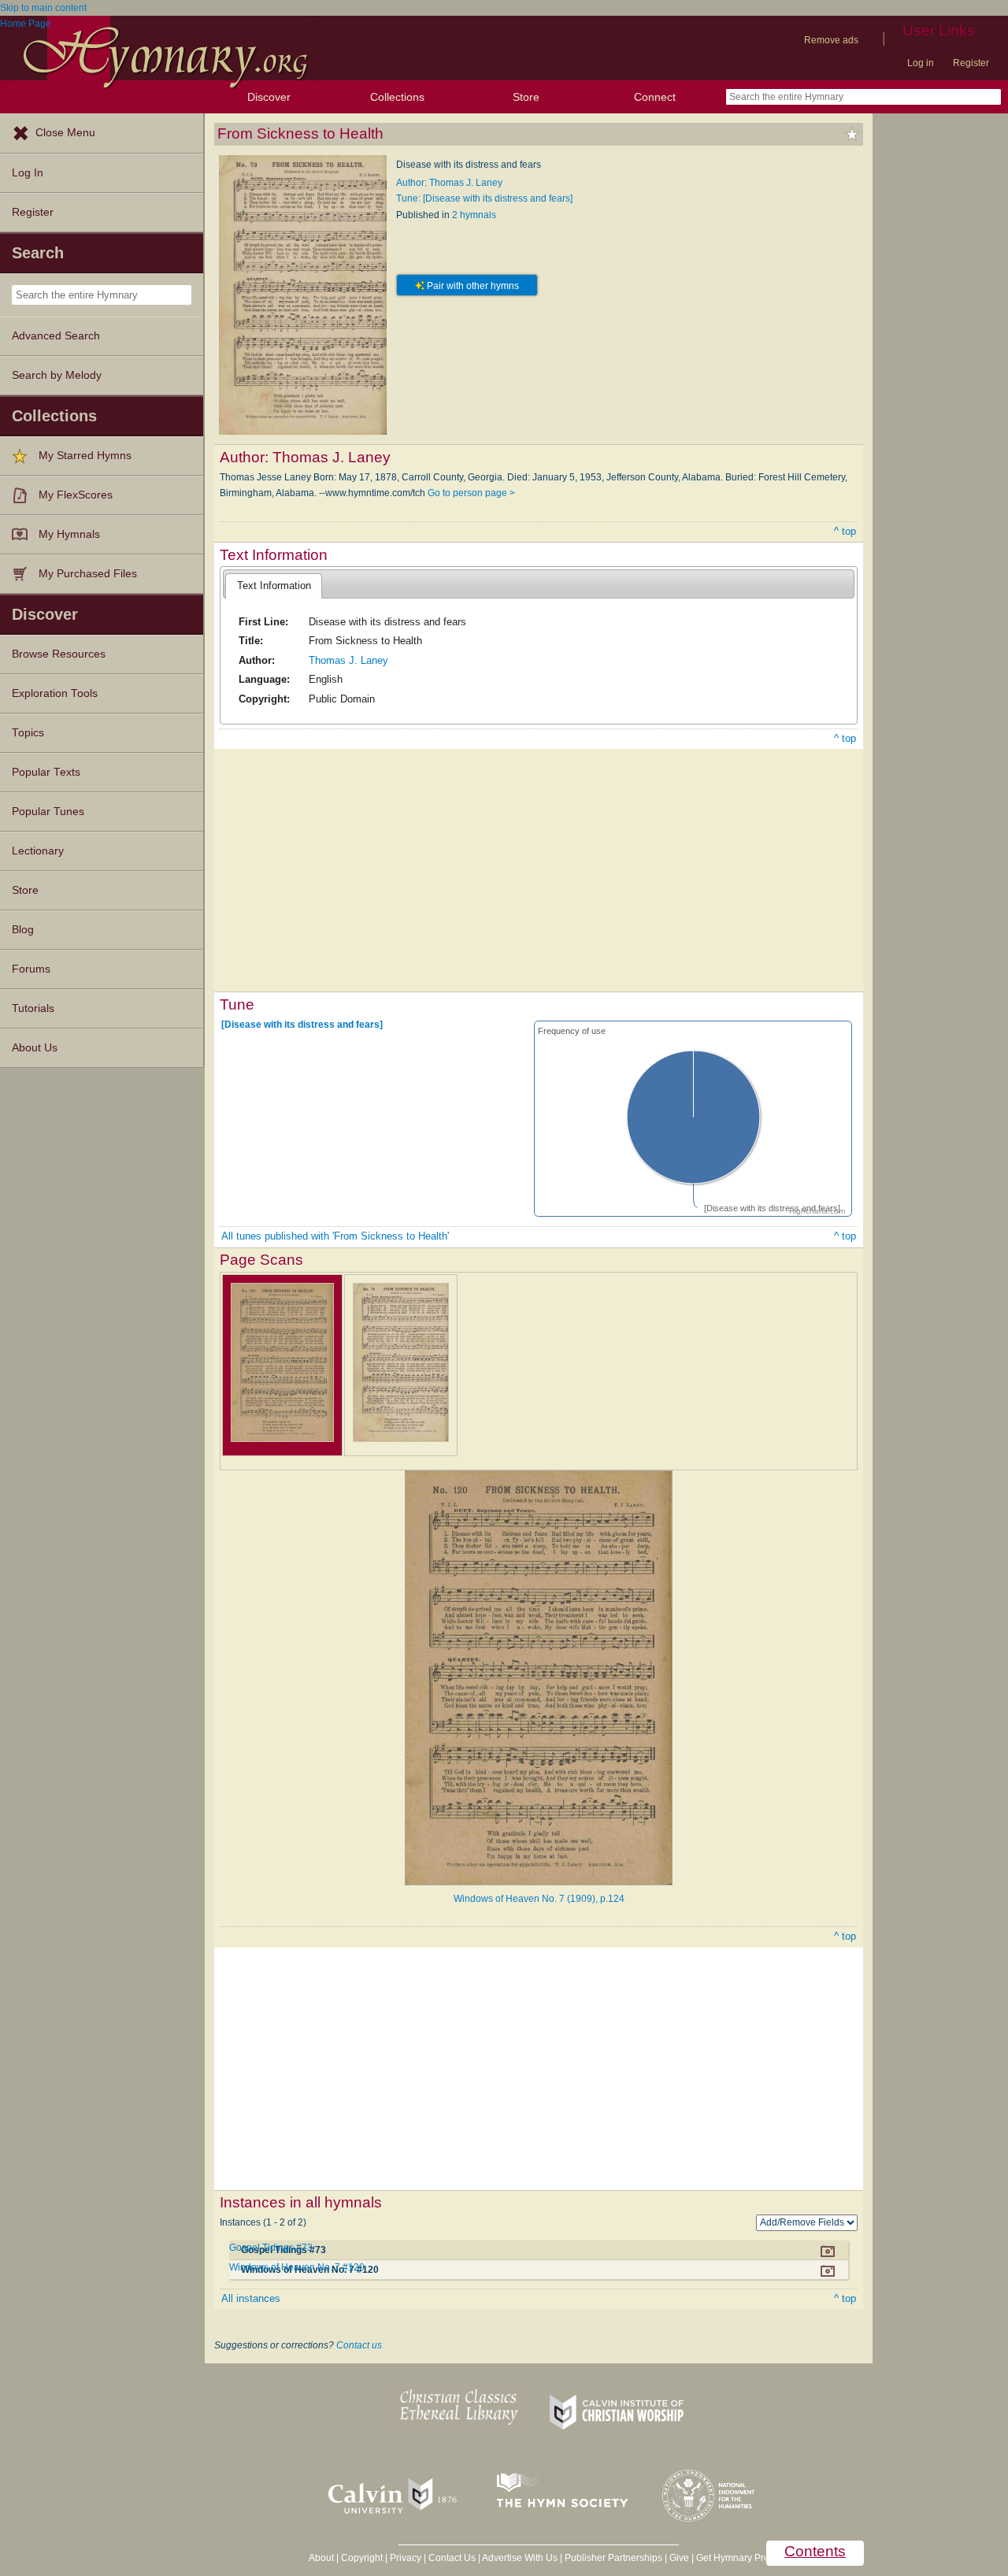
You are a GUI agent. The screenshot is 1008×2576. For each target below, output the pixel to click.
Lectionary (38, 851)
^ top (845, 531)
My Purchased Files (88, 574)
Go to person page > (471, 493)
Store (526, 97)
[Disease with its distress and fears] (302, 1024)
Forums (31, 969)
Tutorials (33, 1008)
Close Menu (65, 133)
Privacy (406, 2558)
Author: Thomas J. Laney (449, 183)
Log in (921, 63)
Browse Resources (59, 654)
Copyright (362, 2558)
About (321, 2558)
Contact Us (452, 2558)
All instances (251, 2298)
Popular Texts (46, 772)
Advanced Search (56, 336)
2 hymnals (474, 215)
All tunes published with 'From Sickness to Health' (335, 1236)
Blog (23, 930)
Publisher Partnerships (613, 2558)
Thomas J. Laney (348, 660)
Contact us (359, 2345)
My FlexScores (76, 495)
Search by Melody (57, 375)
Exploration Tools (55, 693)
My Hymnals (69, 534)
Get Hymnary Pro (733, 2558)
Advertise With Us (520, 2558)
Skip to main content (43, 8)
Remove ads (831, 40)
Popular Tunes (48, 812)
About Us (35, 1048)
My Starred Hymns (85, 456)
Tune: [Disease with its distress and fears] (484, 198)
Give (679, 2558)
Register (971, 63)
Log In (28, 173)
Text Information (274, 586)
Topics (28, 733)
